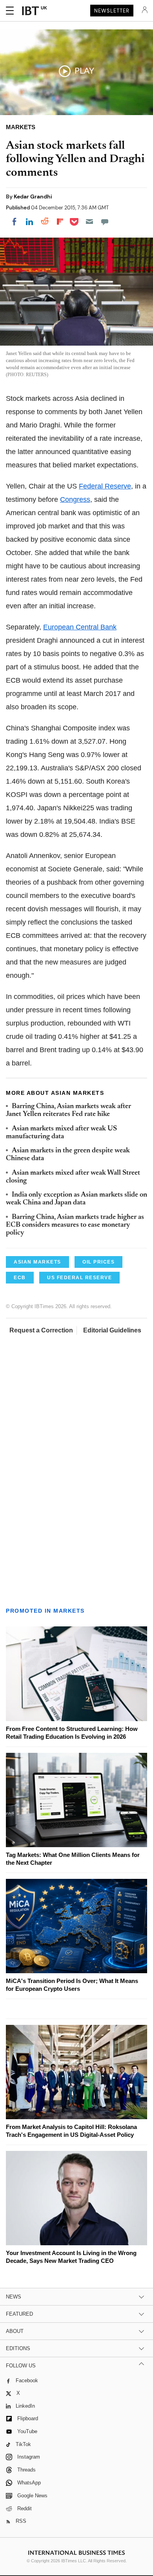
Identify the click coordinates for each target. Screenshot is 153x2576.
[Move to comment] (105, 222)
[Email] (89, 222)
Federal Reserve (105, 486)
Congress (75, 499)
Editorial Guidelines (112, 1330)
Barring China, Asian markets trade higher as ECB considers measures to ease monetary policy (75, 1225)
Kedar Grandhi (33, 196)
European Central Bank (80, 627)
